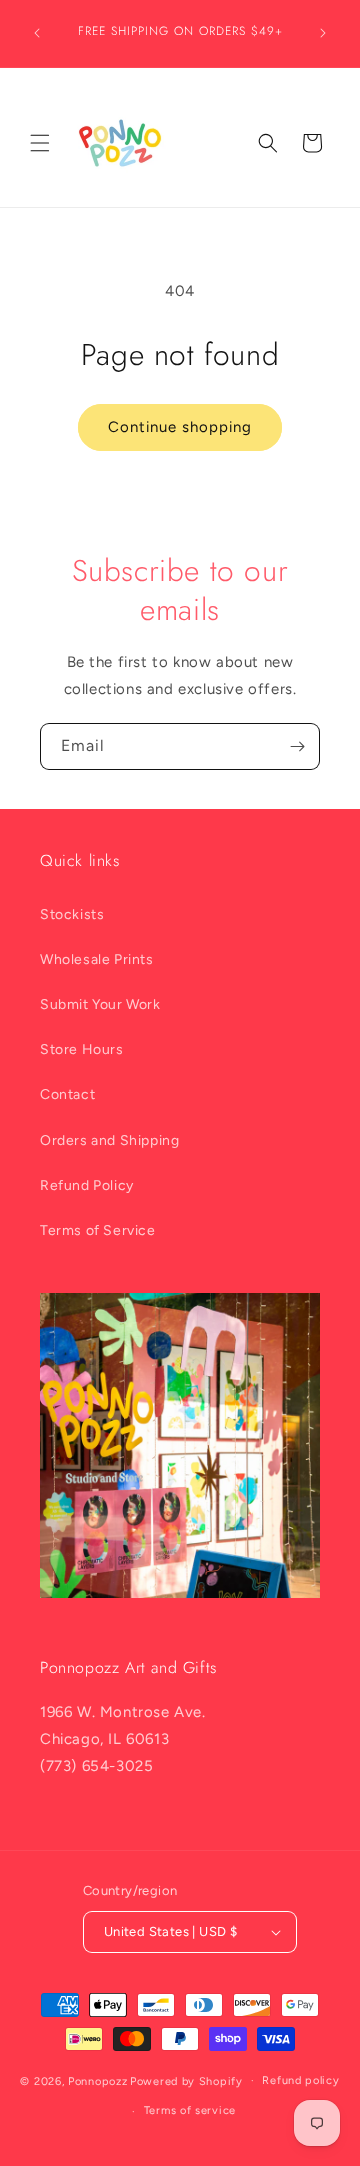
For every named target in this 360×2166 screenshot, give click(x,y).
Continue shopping (180, 427)
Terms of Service (98, 1230)
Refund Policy (87, 1185)
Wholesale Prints (97, 959)
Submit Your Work (100, 1004)
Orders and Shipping (109, 1140)
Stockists (72, 914)
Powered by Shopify (186, 2080)
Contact (67, 1094)
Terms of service (190, 2110)
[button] (40, 143)
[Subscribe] (297, 746)
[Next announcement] (323, 33)
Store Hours (82, 1049)
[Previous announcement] (37, 33)
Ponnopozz (97, 2080)
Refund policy (300, 2080)
